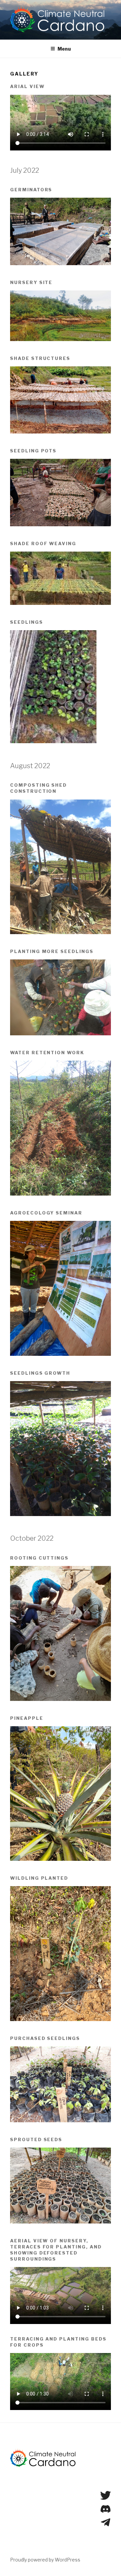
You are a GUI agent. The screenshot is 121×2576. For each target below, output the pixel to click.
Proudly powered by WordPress (45, 2560)
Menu (64, 49)
